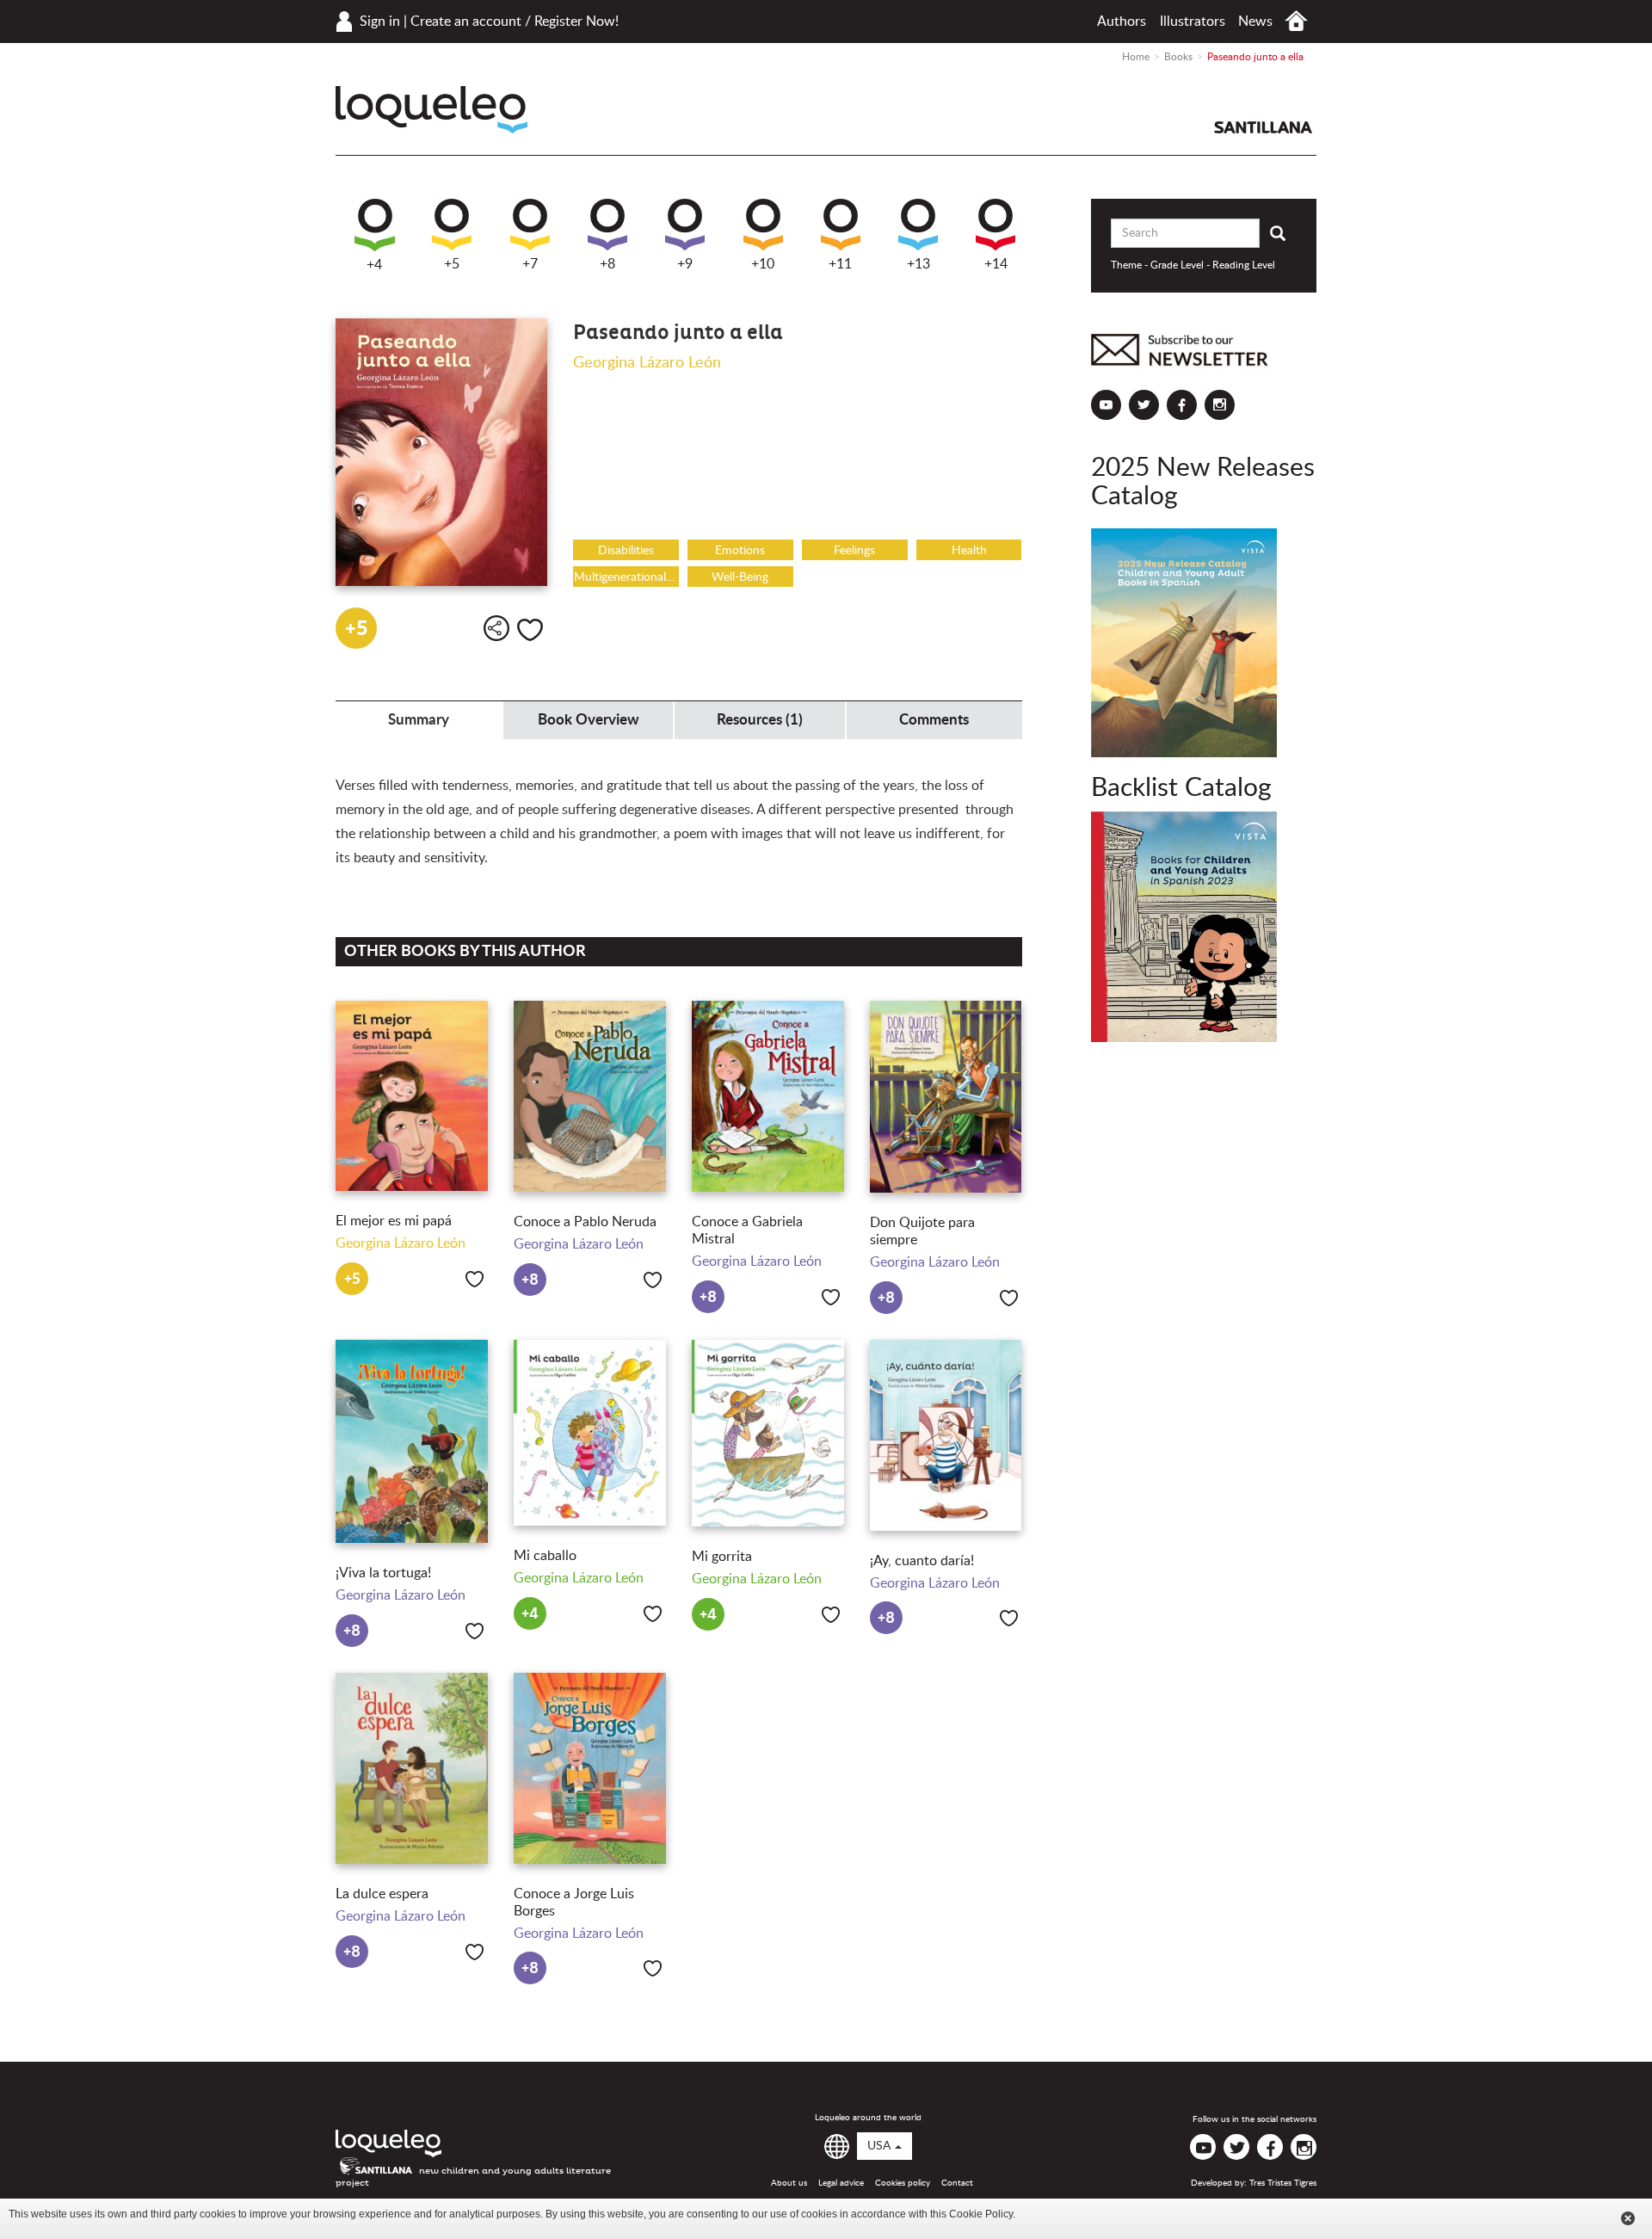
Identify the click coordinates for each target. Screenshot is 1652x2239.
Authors (1122, 22)
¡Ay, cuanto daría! (922, 1561)
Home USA (1296, 21)
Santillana (1263, 127)
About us (789, 2183)
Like (530, 630)
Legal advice (841, 2183)
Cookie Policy (981, 2214)
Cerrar (1628, 2218)
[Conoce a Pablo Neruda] (590, 1096)
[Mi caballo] (590, 1433)
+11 (840, 264)
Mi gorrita (722, 1557)
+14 (996, 264)
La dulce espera (382, 1894)
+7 (530, 264)
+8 (607, 264)
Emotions (740, 551)
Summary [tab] (419, 720)
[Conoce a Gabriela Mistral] (768, 1096)
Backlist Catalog (1181, 788)
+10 (763, 264)
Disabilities (626, 551)
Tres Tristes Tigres (1283, 2183)
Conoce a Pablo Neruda (585, 1222)
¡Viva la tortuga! (383, 1573)
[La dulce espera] (412, 1769)
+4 (374, 265)
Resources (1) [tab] (760, 720)
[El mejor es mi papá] (412, 1096)
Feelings (854, 551)
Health (969, 551)
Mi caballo (545, 1556)
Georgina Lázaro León (647, 363)
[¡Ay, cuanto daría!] (946, 1435)
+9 (685, 264)
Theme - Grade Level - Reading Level (1193, 265)
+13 (918, 264)
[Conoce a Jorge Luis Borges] (590, 1768)
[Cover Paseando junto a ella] (441, 452)
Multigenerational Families (626, 577)
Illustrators (1193, 22)
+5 (452, 264)
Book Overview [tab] (589, 720)
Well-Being (740, 577)
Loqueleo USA (431, 110)
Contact (957, 2183)
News (1255, 22)
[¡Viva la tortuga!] (412, 1441)
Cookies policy (903, 2183)
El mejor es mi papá (394, 1221)
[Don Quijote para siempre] (946, 1097)
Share (496, 628)
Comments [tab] (934, 720)
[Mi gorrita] (768, 1434)
